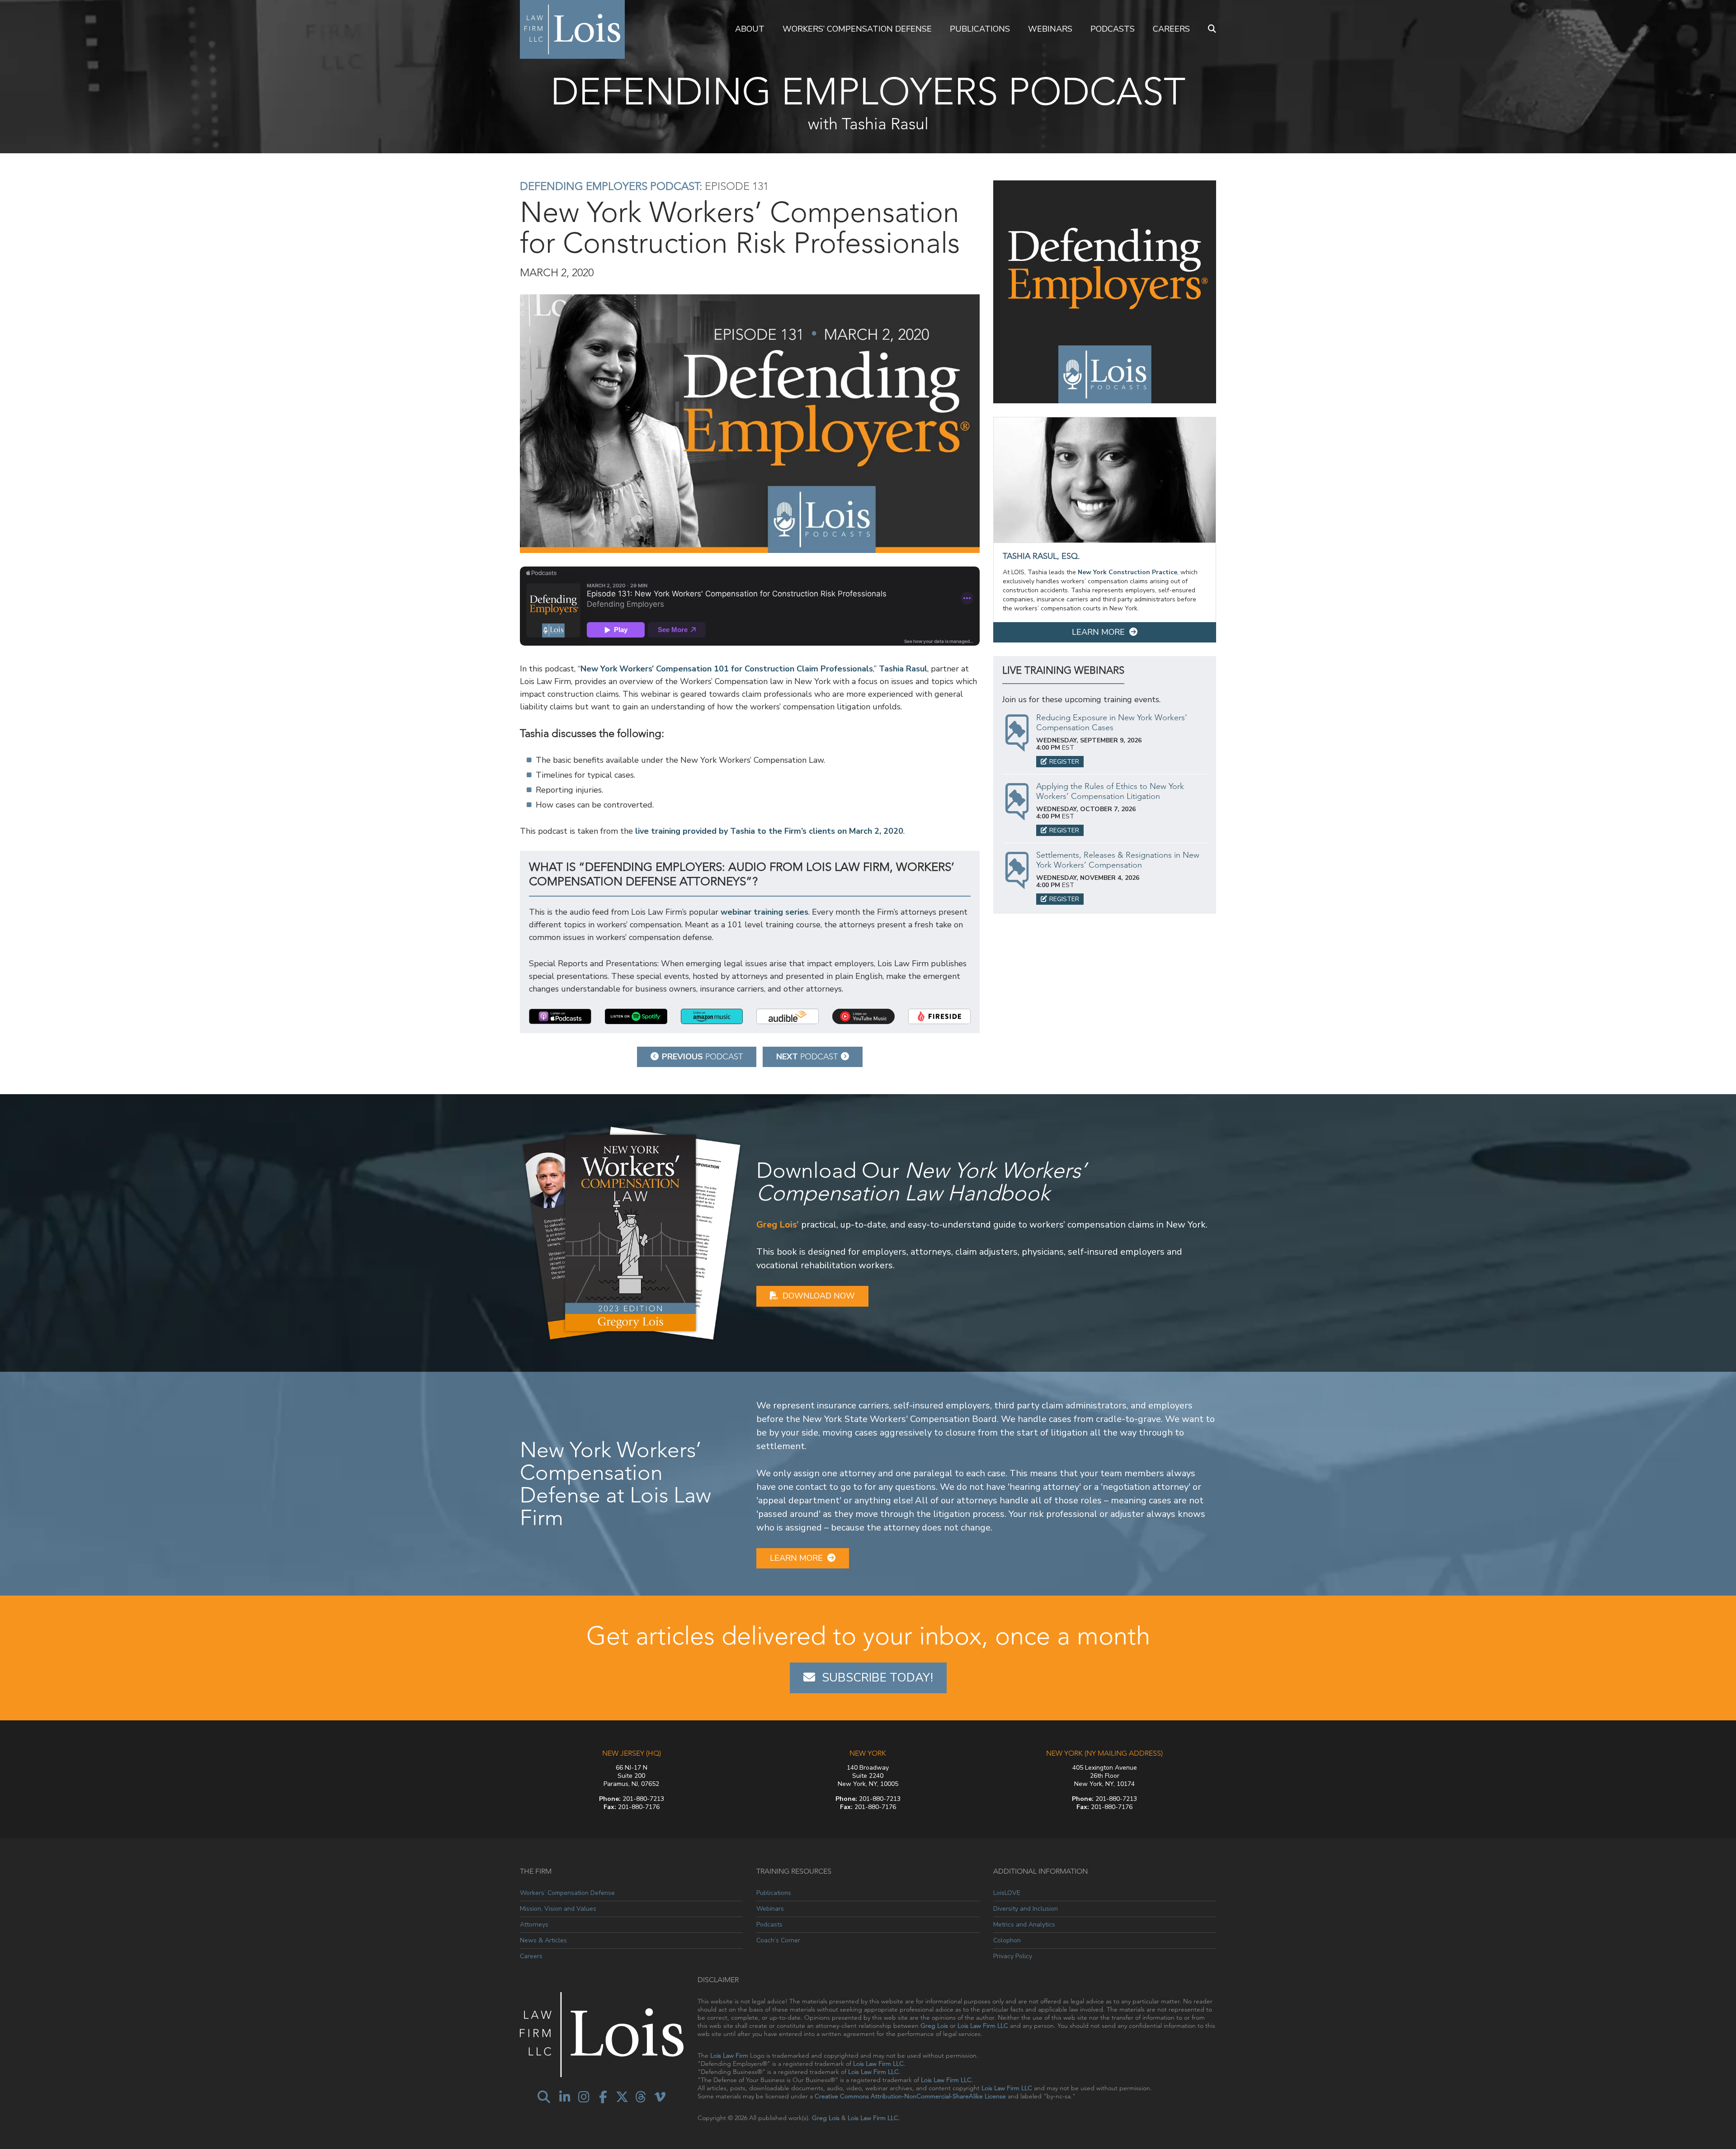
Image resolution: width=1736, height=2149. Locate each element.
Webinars (1050, 29)
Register (1064, 762)
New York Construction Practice (1127, 572)
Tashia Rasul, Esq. (1041, 556)
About (750, 29)
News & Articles (543, 1940)
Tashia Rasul (903, 669)
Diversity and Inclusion (1026, 1909)
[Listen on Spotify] (636, 1016)
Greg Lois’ (778, 1225)
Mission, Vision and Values (558, 1909)
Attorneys (534, 1925)
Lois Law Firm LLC (983, 2026)
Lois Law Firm (729, 2055)
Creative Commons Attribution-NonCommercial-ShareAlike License (910, 2096)
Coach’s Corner (778, 1940)
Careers (1171, 29)
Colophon (1007, 1940)
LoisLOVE (1007, 1893)
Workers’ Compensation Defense (857, 29)
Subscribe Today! (877, 1678)
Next (807, 1057)
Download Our (921, 1182)
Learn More (1098, 632)
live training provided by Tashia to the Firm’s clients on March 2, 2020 (769, 831)
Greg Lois (934, 2026)
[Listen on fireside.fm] (939, 1016)
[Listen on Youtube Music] (863, 1016)
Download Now (819, 1296)
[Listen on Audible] (788, 1016)
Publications (980, 29)
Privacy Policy (1013, 1956)
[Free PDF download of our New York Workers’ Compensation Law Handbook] (631, 1232)
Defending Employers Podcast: (611, 186)
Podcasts (1113, 29)
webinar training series (764, 912)
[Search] (1212, 29)
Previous (702, 1057)
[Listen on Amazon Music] (712, 1016)
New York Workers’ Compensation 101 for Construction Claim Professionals (727, 669)
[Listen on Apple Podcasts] (560, 1016)
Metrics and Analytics (1024, 1925)
